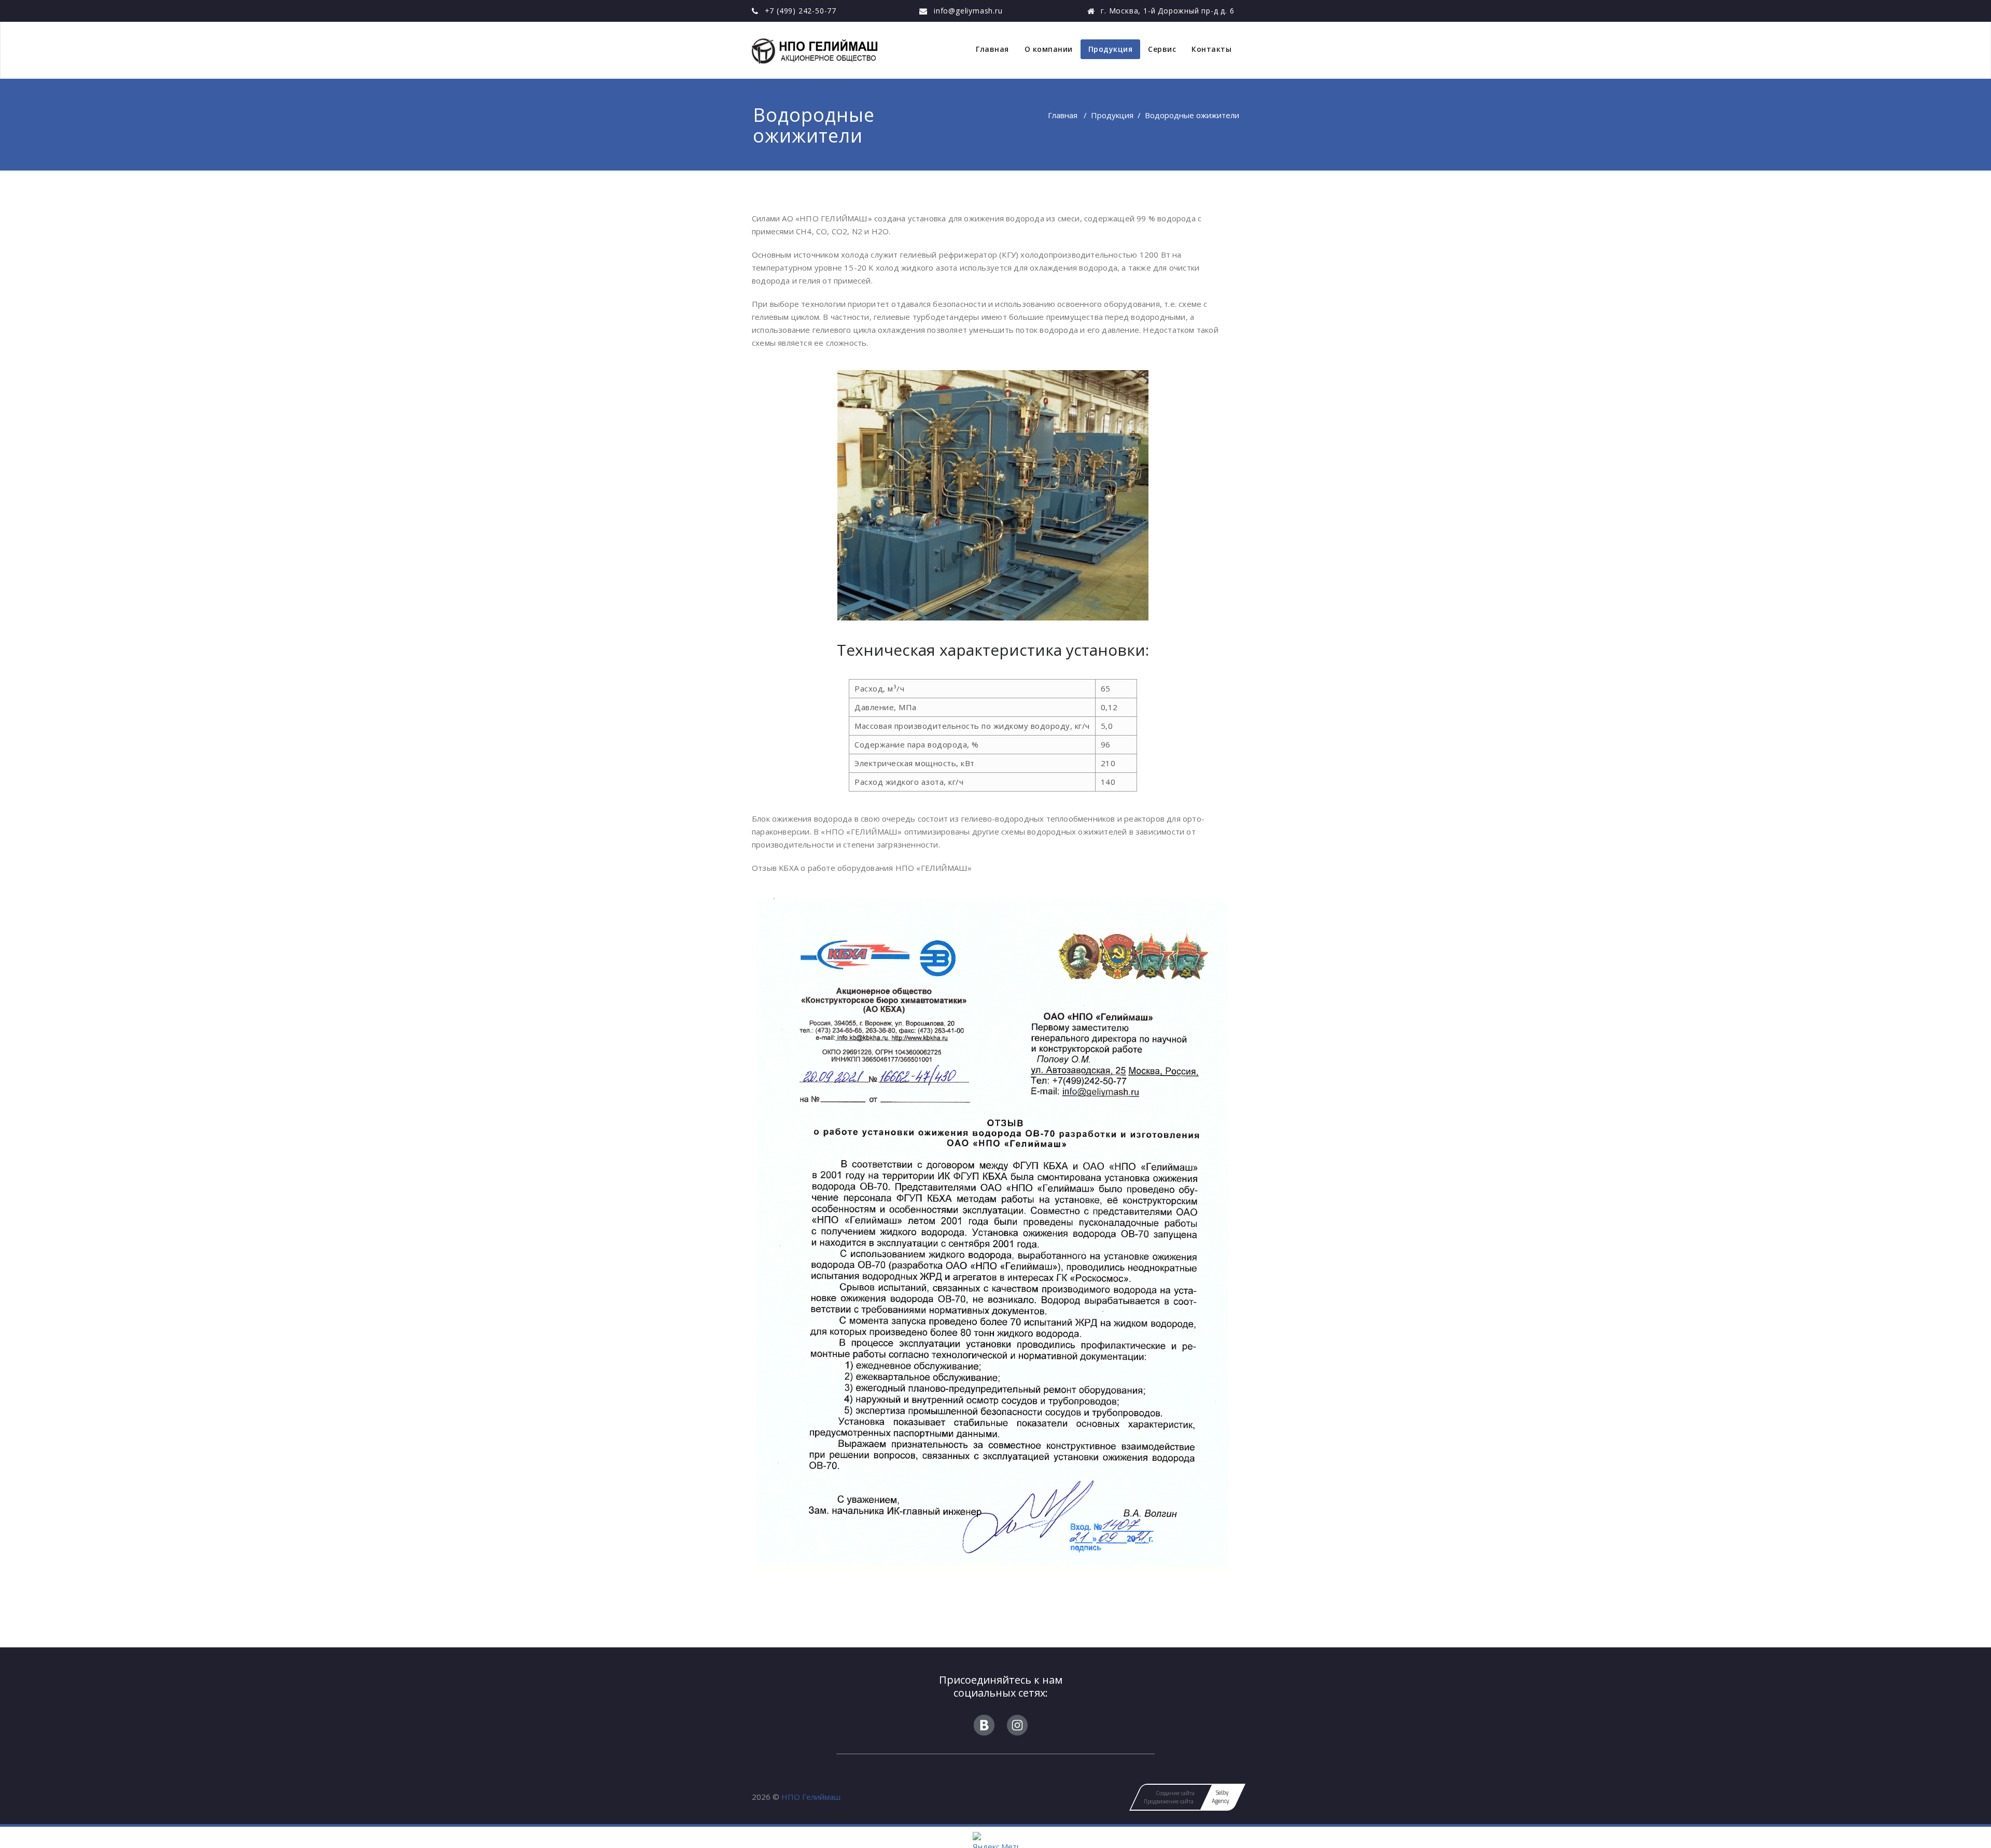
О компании (1049, 49)
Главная (992, 49)
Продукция (1111, 49)
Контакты (1211, 49)
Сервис (1162, 49)
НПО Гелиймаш (811, 1797)
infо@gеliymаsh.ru (968, 11)
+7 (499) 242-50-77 (801, 11)
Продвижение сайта (1169, 1801)
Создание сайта (1175, 1793)
